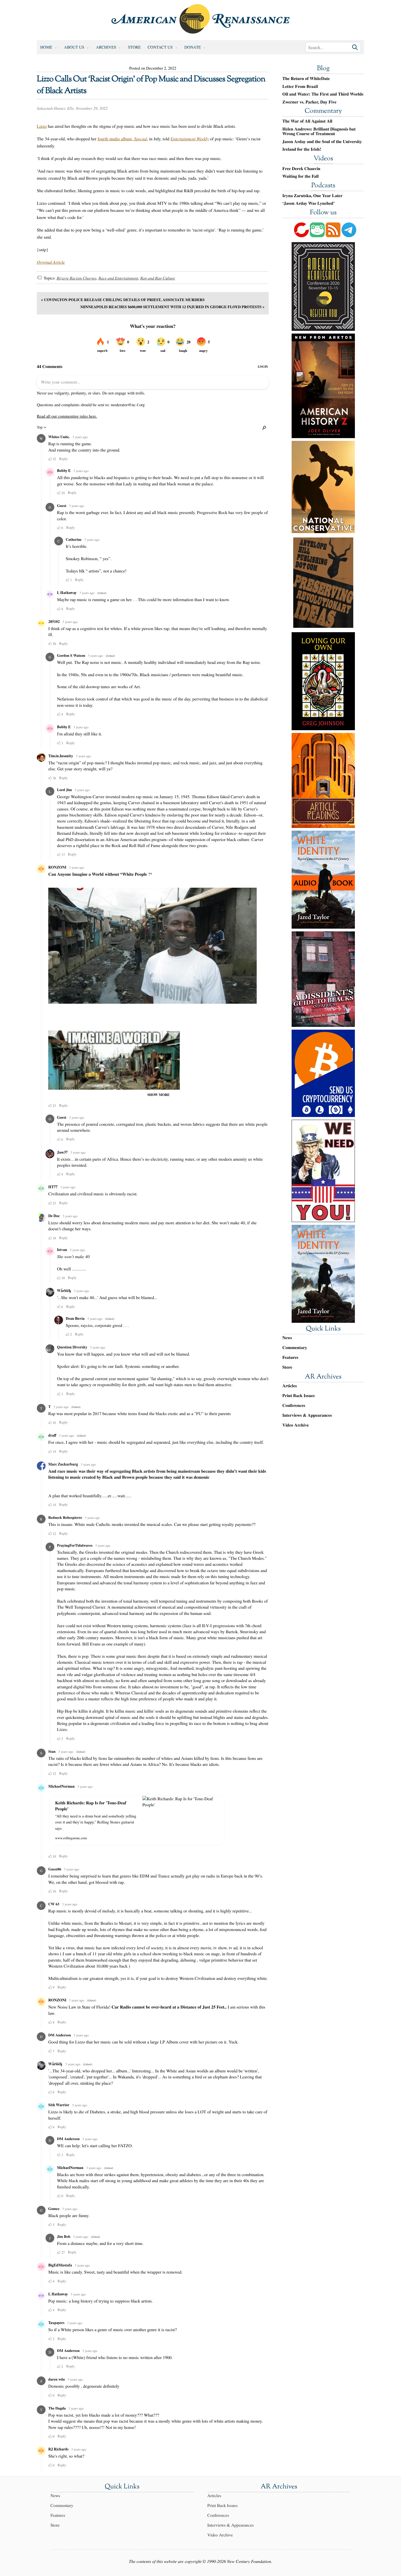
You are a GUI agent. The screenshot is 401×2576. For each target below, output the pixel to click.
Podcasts (323, 186)
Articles (290, 1386)
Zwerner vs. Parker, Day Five (309, 102)
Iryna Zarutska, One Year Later (312, 196)
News (287, 1338)
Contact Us (160, 47)
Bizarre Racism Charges (76, 278)
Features (290, 1357)
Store (134, 47)
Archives (106, 47)
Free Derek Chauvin (301, 169)
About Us (74, 47)
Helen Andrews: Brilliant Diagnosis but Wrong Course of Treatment (319, 131)
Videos (323, 159)
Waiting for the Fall (300, 176)
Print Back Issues (299, 1396)
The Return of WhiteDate (306, 79)
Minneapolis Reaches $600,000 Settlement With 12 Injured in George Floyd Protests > (172, 307)
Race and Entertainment (118, 278)
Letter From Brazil (300, 87)
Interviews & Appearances (307, 1415)
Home (46, 47)
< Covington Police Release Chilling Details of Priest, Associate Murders (123, 300)
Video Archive (296, 1425)
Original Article (51, 262)
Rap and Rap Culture (158, 278)
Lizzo (42, 126)
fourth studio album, (122, 139)
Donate (193, 47)
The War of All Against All (307, 121)
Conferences (294, 1405)
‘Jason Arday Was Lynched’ (309, 203)
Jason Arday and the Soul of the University (322, 142)
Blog (323, 69)
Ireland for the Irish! (302, 149)
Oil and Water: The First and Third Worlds (323, 94)
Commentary (323, 111)
